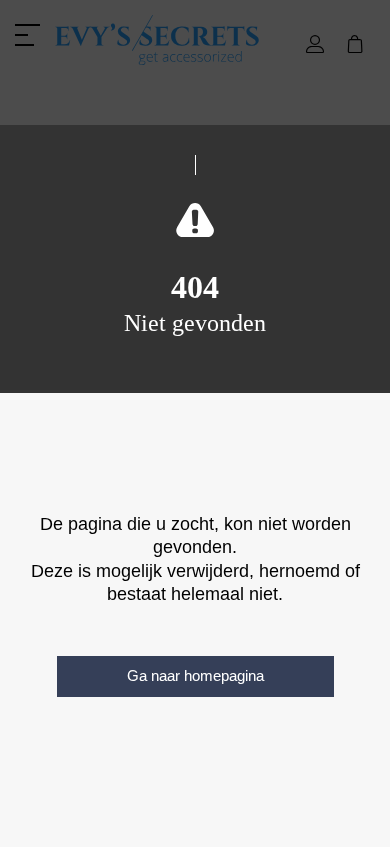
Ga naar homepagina (195, 675)
